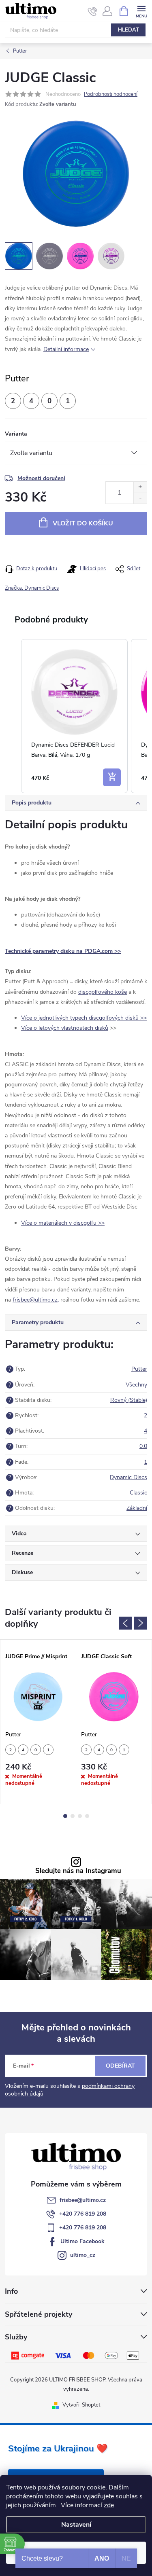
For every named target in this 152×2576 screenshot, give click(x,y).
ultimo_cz (83, 2255)
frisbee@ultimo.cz (83, 2200)
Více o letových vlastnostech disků (65, 1028)
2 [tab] (73, 1816)
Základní (137, 1508)
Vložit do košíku (83, 523)
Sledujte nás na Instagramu (78, 1871)
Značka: (32, 588)
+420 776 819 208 (83, 2214)
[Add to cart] (112, 777)
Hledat (128, 30)
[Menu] (141, 11)
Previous (126, 1623)
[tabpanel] (38, 1722)
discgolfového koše (103, 992)
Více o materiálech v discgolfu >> (63, 1223)
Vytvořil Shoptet (81, 2405)
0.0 (143, 1446)
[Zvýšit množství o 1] (140, 487)
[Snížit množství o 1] (140, 498)
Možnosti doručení (41, 478)
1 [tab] (65, 1816)
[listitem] (74, 716)
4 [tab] (87, 1816)
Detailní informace (66, 349)
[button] (13, 716)
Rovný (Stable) (129, 1400)
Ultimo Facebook (82, 2241)
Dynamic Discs (128, 1477)
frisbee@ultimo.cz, (36, 1300)
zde (109, 2505)
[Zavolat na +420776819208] (93, 11)
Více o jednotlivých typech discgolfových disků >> (84, 1018)
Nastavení (76, 2525)
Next (140, 1623)
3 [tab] (80, 1816)
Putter (139, 1369)
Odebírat (120, 2066)
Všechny (136, 1385)
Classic (138, 1493)
